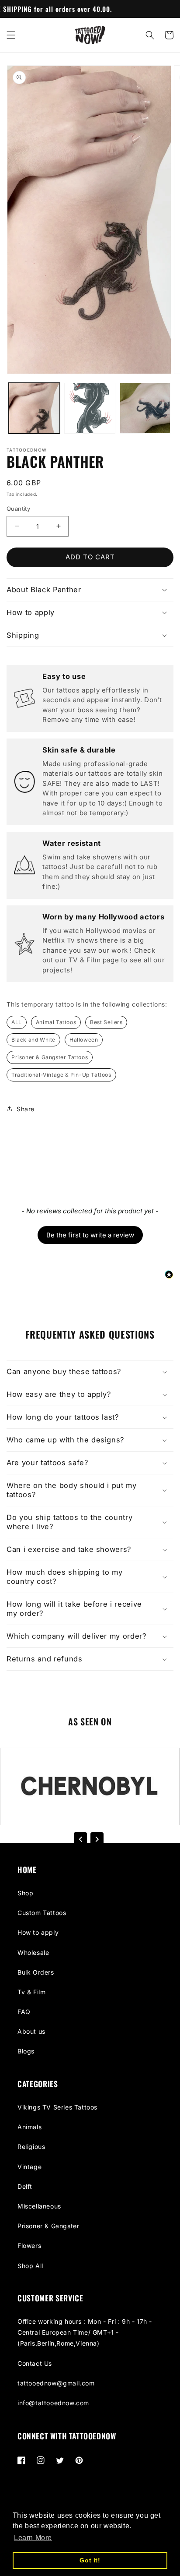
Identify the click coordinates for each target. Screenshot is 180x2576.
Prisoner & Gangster (48, 2226)
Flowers (29, 2246)
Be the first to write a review (90, 1235)
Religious (31, 2147)
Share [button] (26, 1109)
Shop (25, 1893)
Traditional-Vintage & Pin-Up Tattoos (61, 1075)
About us (31, 2031)
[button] (11, 35)
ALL (17, 1022)
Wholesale (33, 1952)
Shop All (30, 2266)
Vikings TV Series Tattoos (57, 2107)
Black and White (33, 1040)
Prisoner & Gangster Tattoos (50, 1057)
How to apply (38, 1932)
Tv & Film (31, 1992)
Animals (29, 2127)
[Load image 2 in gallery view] (90, 408)
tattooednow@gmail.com (56, 2383)
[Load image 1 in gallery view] (34, 408)
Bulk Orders (36, 1972)
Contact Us (35, 2363)
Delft (25, 2186)
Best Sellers (106, 1022)
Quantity (18, 509)
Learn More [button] (33, 2538)
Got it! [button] (90, 2560)
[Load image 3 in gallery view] (145, 408)
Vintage (29, 2167)
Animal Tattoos (56, 1022)
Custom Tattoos (42, 1913)
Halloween (84, 1040)
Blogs (26, 2051)
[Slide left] (80, 1839)
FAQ (24, 2012)
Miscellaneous (39, 2206)
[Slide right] (97, 1839)
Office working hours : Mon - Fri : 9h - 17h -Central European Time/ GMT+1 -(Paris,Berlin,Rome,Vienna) (85, 2332)
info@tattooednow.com (53, 2403)
